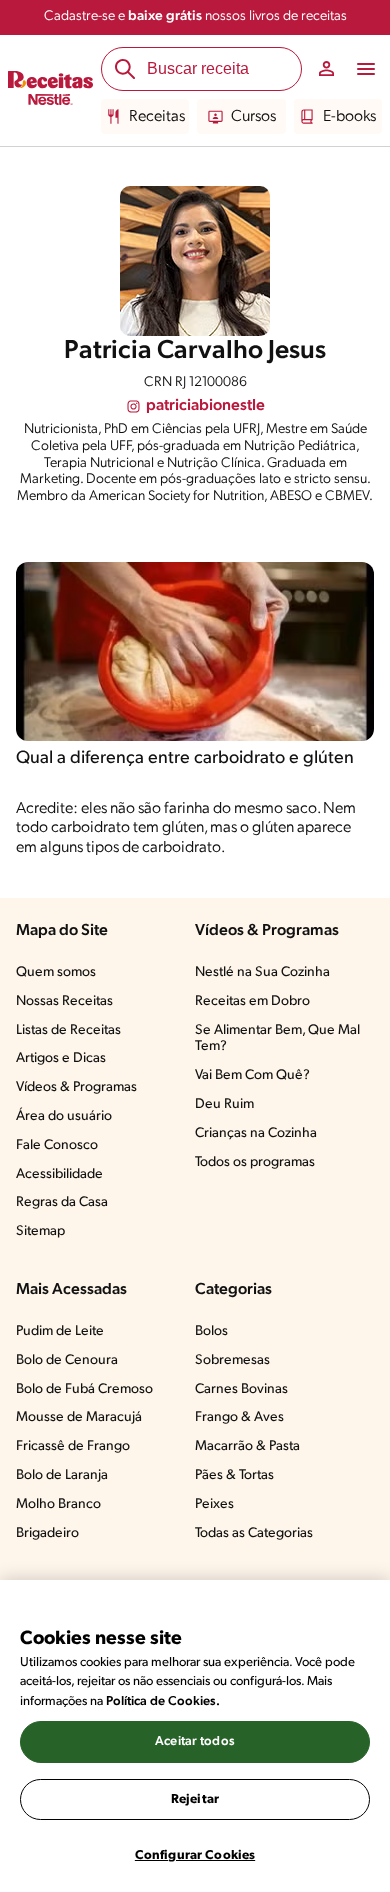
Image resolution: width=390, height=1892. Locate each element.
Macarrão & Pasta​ (247, 1446)
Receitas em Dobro (252, 1001)
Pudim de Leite (60, 1331)
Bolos (211, 1331)
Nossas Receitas (64, 1001)
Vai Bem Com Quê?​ (252, 1075)
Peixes (214, 1504)
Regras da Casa (62, 1202)
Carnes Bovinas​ (241, 1389)
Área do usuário (64, 1116)
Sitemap (40, 1231)
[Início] (50, 91)
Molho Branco (58, 1504)
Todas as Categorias (254, 1533)
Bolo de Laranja (62, 1475)
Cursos (253, 117)
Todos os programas (255, 1162)
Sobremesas (232, 1360)
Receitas (157, 117)
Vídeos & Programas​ (76, 1087)
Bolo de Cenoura (67, 1360)
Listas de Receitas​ (68, 1030)
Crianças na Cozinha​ (256, 1133)
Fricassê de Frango (73, 1446)
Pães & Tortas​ (234, 1475)
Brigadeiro (47, 1533)
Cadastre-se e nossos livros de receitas (195, 16)
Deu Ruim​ (224, 1104)
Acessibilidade (59, 1174)
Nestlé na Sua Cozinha (262, 972)
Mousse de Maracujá (79, 1417)
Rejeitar (195, 1799)
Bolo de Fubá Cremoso (84, 1389)
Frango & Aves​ (239, 1417)
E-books (349, 117)
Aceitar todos (195, 1741)
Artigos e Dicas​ (61, 1058)
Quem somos (56, 972)
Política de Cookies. (163, 1701)
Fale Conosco (57, 1145)
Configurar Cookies (195, 1855)
